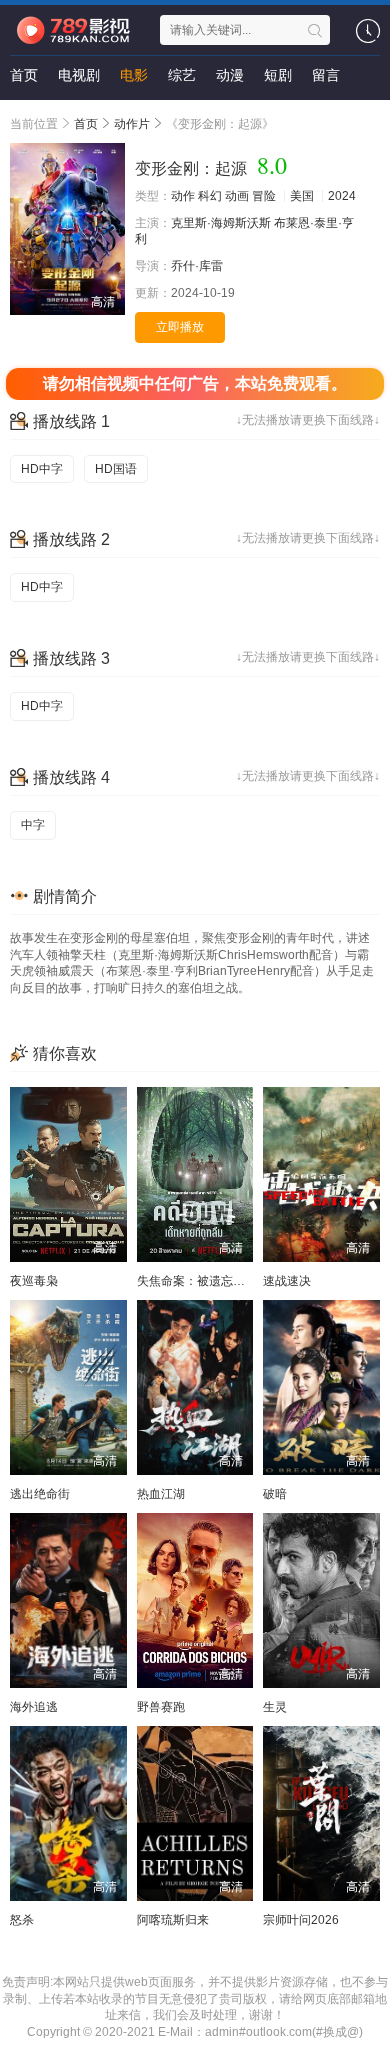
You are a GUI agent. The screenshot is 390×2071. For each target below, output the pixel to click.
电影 (134, 75)
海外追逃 (34, 1707)
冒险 (264, 196)
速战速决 (287, 1281)
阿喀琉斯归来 (173, 1920)
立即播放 (180, 327)
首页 (24, 75)
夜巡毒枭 (34, 1281)
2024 (342, 196)
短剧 (278, 75)
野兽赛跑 (161, 1707)
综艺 (182, 75)
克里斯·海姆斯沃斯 (221, 223)
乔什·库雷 (197, 266)
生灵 (275, 1707)
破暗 (275, 1494)
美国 (302, 196)
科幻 (210, 196)
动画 (237, 196)
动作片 (132, 124)
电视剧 (79, 75)
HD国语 (116, 469)
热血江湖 (161, 1494)
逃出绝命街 (40, 1494)
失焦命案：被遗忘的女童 (203, 1281)
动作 (183, 196)
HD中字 (42, 469)
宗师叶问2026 (301, 1920)
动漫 (230, 75)
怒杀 (22, 1920)
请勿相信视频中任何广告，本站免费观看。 (195, 383)
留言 (326, 75)
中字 (33, 825)
